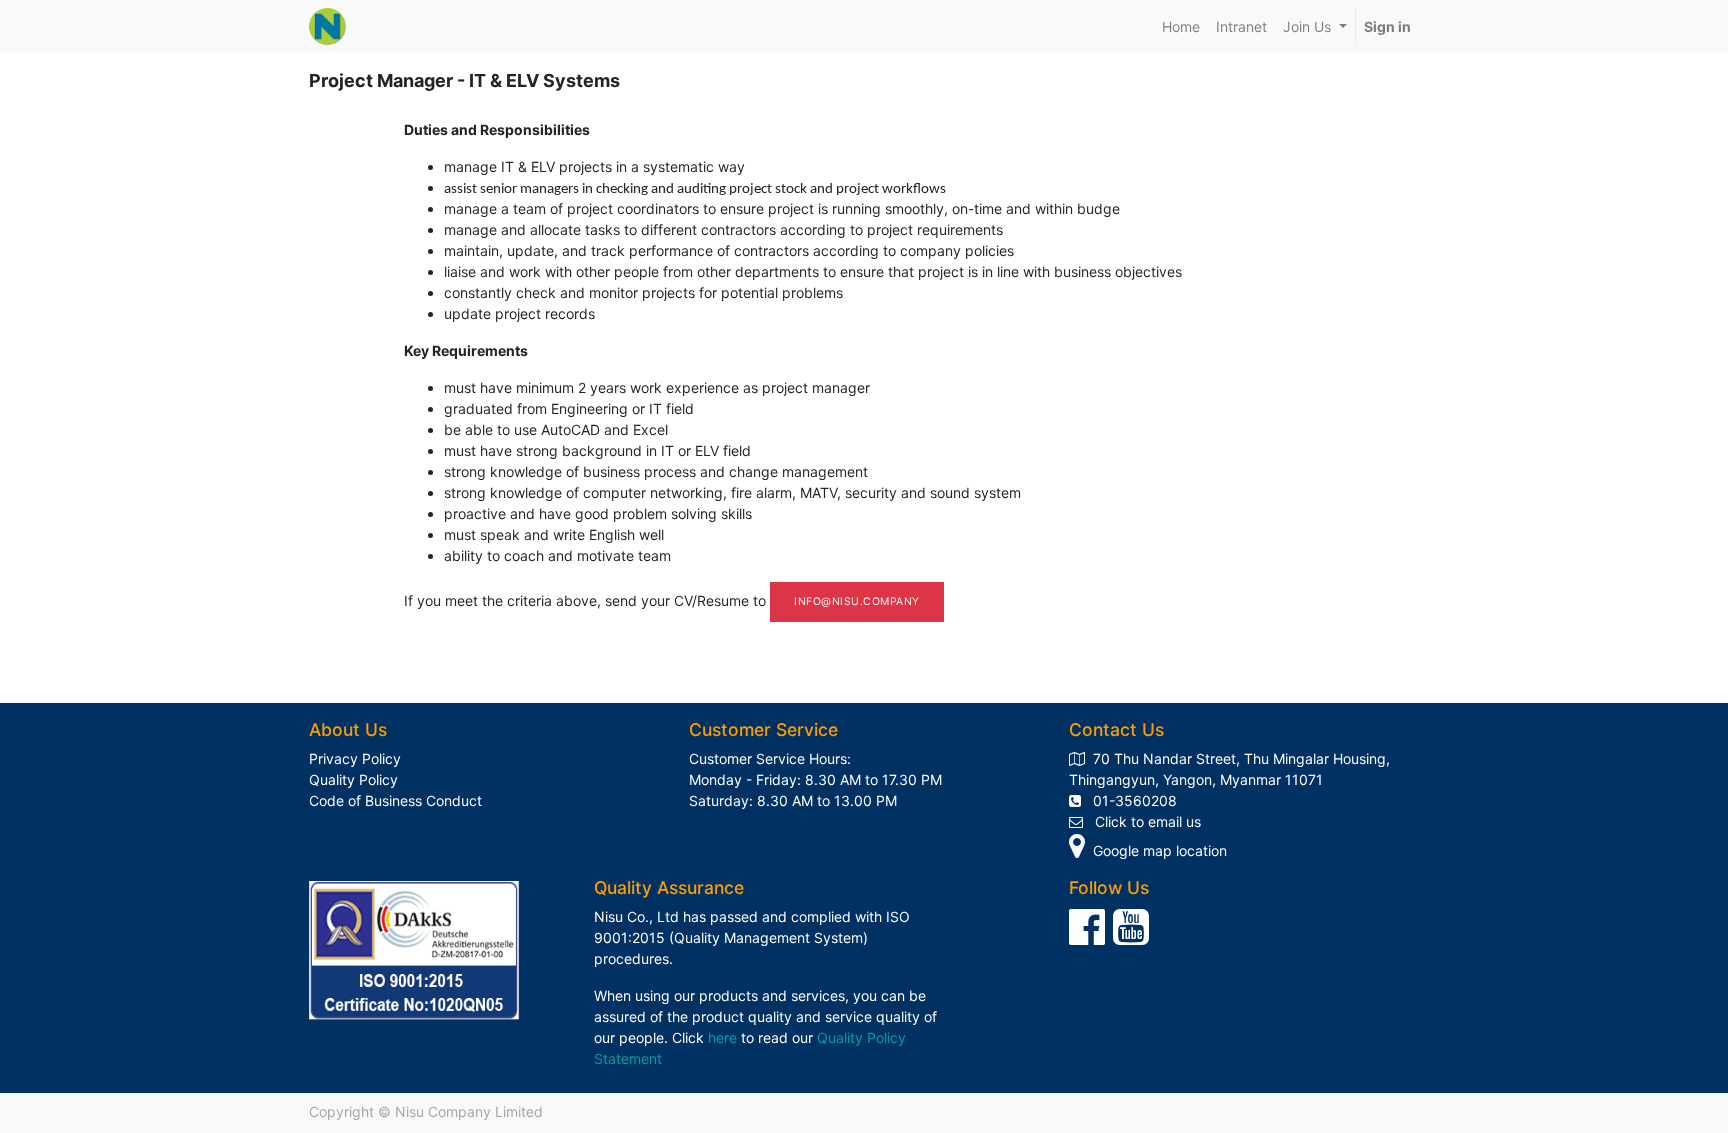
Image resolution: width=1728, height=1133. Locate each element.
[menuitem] (1181, 26)
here (722, 1037)
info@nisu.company (857, 601)
